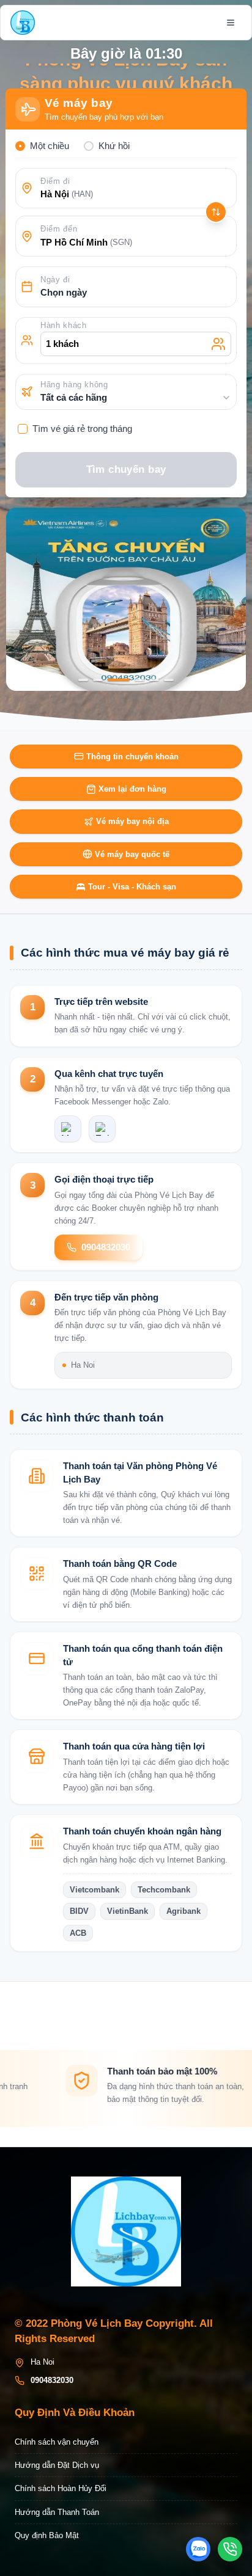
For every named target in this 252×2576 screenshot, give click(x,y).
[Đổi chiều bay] (216, 212)
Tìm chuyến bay (126, 469)
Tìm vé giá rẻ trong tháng (82, 429)
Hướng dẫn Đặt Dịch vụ (57, 2465)
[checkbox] (23, 429)
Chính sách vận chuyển (57, 2442)
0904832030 (106, 1247)
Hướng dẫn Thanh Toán (57, 2512)
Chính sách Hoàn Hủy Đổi (61, 2488)
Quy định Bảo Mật (47, 2535)
